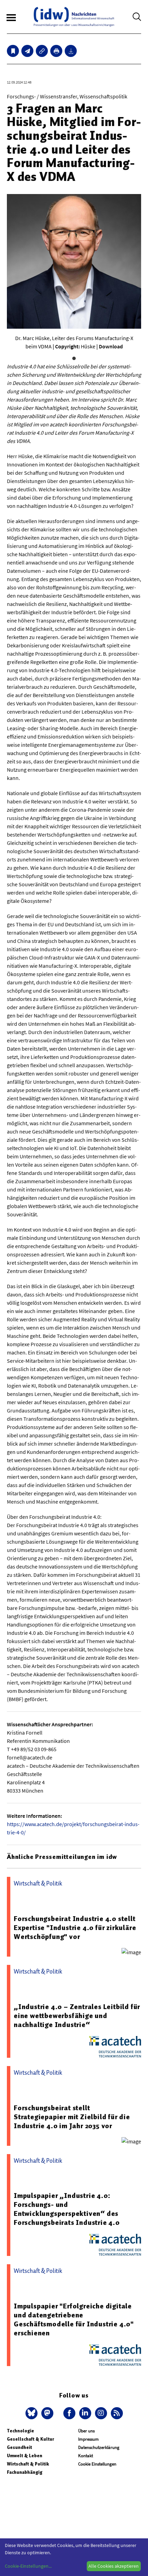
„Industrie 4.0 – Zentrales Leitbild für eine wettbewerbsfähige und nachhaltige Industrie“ (77, 2016)
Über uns (86, 2431)
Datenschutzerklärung (99, 2447)
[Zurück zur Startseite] (74, 17)
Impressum (88, 2439)
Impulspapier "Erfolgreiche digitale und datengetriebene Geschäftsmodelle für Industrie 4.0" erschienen (74, 2319)
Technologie (20, 2431)
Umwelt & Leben (25, 2456)
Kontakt (86, 2456)
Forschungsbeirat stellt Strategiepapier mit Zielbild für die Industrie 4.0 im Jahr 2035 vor (72, 2117)
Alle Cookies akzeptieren (114, 2566)
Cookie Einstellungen (97, 2464)
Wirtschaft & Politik (28, 2464)
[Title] (42, 51)
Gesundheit (19, 2447)
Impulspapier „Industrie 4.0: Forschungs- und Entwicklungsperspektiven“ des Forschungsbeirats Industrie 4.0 (67, 2209)
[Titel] (13, 51)
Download (111, 346)
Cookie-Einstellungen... (28, 2566)
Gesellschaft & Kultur (30, 2439)
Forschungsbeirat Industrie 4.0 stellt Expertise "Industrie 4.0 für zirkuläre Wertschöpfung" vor (75, 1928)
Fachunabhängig (25, 2472)
